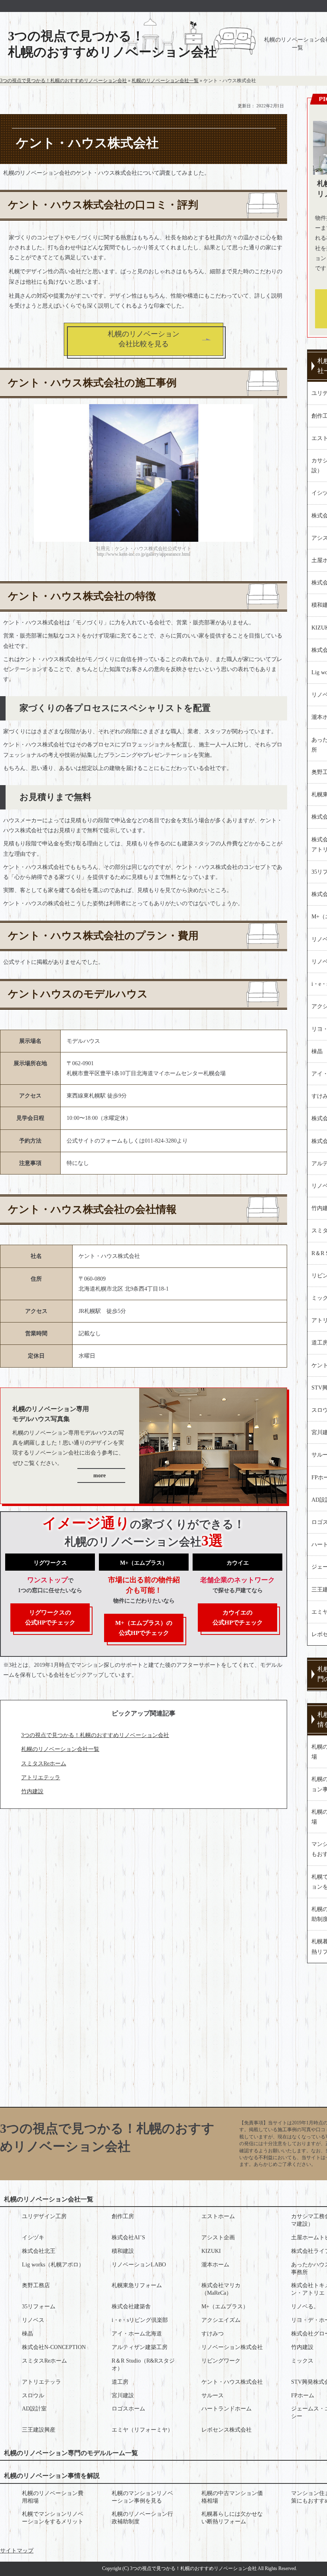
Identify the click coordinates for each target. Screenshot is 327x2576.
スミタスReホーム (44, 1764)
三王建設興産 (39, 2430)
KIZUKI (211, 2251)
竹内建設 (32, 1791)
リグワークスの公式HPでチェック (50, 1618)
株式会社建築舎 (131, 2307)
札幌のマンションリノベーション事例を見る (142, 2497)
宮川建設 (123, 2395)
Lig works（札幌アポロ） (53, 2265)
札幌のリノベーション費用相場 (53, 2497)
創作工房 (123, 2216)
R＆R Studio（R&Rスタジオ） (143, 2365)
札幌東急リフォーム (137, 2285)
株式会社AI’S (128, 2237)
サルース (213, 2395)
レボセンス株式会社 (227, 2430)
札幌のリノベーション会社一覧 (60, 1749)
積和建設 (123, 2251)
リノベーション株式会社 (232, 2347)
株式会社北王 (39, 2251)
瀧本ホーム (215, 2265)
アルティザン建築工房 (140, 2347)
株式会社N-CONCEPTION (54, 2347)
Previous (42, 469)
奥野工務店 (36, 2285)
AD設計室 (34, 2409)
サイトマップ (17, 2551)
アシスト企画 (218, 2237)
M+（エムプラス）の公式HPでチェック (144, 1628)
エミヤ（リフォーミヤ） (142, 2430)
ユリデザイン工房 (44, 2216)
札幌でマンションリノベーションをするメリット (53, 2518)
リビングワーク (221, 2361)
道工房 (120, 2382)
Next (245, 469)
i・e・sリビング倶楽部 (140, 2320)
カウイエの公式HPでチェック (238, 1618)
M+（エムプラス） (225, 2307)
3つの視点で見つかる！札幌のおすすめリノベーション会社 (112, 44)
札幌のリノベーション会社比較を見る (144, 339)
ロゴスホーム (128, 2409)
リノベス (33, 2320)
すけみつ (213, 2334)
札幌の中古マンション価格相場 (232, 2497)
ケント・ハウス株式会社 (232, 2382)
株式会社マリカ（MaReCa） (221, 2289)
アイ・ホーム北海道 (137, 2334)
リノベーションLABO (139, 2265)
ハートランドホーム (227, 2409)
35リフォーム (39, 2307)
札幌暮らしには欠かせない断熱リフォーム (232, 2518)
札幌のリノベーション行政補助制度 (142, 2518)
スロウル (33, 2395)
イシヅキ (33, 2237)
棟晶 (28, 2334)
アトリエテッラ (41, 1778)
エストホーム (218, 2216)
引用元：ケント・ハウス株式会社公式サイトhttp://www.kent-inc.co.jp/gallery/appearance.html (144, 551)
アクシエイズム (221, 2320)
